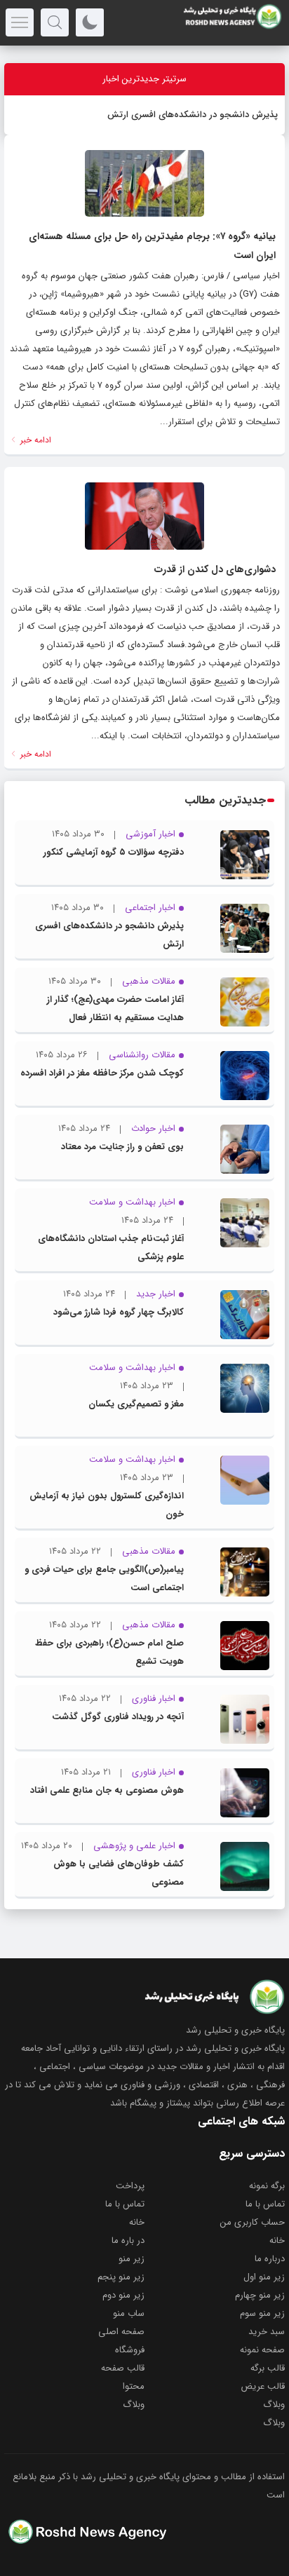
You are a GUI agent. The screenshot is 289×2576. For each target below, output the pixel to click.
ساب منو (129, 2313)
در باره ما (128, 2241)
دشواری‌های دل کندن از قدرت (215, 569)
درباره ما (270, 2259)
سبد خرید (267, 2332)
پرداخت (130, 2186)
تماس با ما (265, 2204)
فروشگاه (130, 2350)
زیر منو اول (264, 2277)
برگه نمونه (267, 2186)
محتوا (134, 2386)
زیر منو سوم (262, 2313)
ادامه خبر (34, 440)
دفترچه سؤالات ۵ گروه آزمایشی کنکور (114, 852)
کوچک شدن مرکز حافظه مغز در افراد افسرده (102, 1073)
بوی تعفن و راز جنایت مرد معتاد (122, 1147)
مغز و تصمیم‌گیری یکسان (136, 1404)
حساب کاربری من (253, 2222)
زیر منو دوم (123, 2295)
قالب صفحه (123, 2368)
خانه (137, 2222)
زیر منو (132, 2259)
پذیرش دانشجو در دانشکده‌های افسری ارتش (193, 115)
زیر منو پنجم (121, 2277)
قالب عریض (263, 2386)
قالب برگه (268, 2368)
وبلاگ (274, 2405)
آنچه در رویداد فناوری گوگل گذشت (118, 1717)
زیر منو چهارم (260, 2295)
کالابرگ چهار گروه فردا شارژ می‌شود (119, 1312)
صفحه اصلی (121, 2332)
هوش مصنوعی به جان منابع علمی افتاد (107, 1790)
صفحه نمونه (262, 2350)
